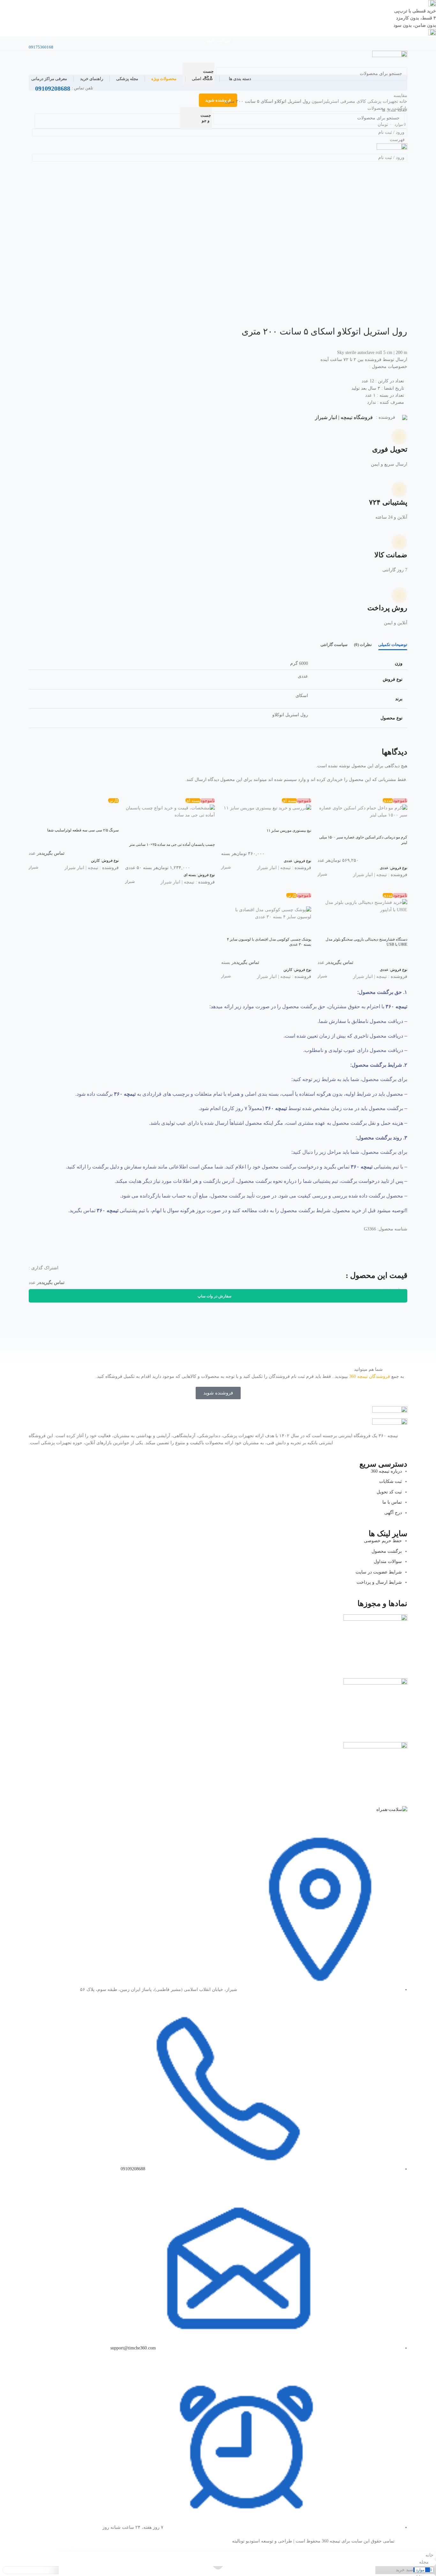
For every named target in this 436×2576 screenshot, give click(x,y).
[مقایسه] (382, 827)
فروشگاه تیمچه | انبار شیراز (344, 417)
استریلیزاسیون (325, 101)
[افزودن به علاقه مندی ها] (365, 827)
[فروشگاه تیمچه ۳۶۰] (390, 56)
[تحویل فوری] (396, 439)
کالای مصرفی (353, 101)
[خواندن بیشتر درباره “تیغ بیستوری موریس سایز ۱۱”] (303, 820)
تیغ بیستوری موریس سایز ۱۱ (289, 830)
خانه (403, 101)
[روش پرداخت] (396, 598)
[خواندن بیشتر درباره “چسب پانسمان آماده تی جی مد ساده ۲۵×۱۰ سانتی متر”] (207, 834)
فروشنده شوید (218, 40)
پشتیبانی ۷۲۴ (388, 502)
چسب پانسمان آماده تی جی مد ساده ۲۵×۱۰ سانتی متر (172, 845)
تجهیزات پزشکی (382, 101)
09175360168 (41, 47)
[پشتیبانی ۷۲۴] (396, 492)
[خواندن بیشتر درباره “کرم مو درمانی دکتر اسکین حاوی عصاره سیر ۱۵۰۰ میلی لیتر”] (399, 827)
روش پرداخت (387, 608)
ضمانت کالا (391, 555)
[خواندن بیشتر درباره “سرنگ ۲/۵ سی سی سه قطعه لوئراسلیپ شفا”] (111, 820)
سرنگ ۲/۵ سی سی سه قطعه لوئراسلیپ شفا (83, 830)
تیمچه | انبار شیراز (370, 875)
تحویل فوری (390, 449)
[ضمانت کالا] (396, 545)
